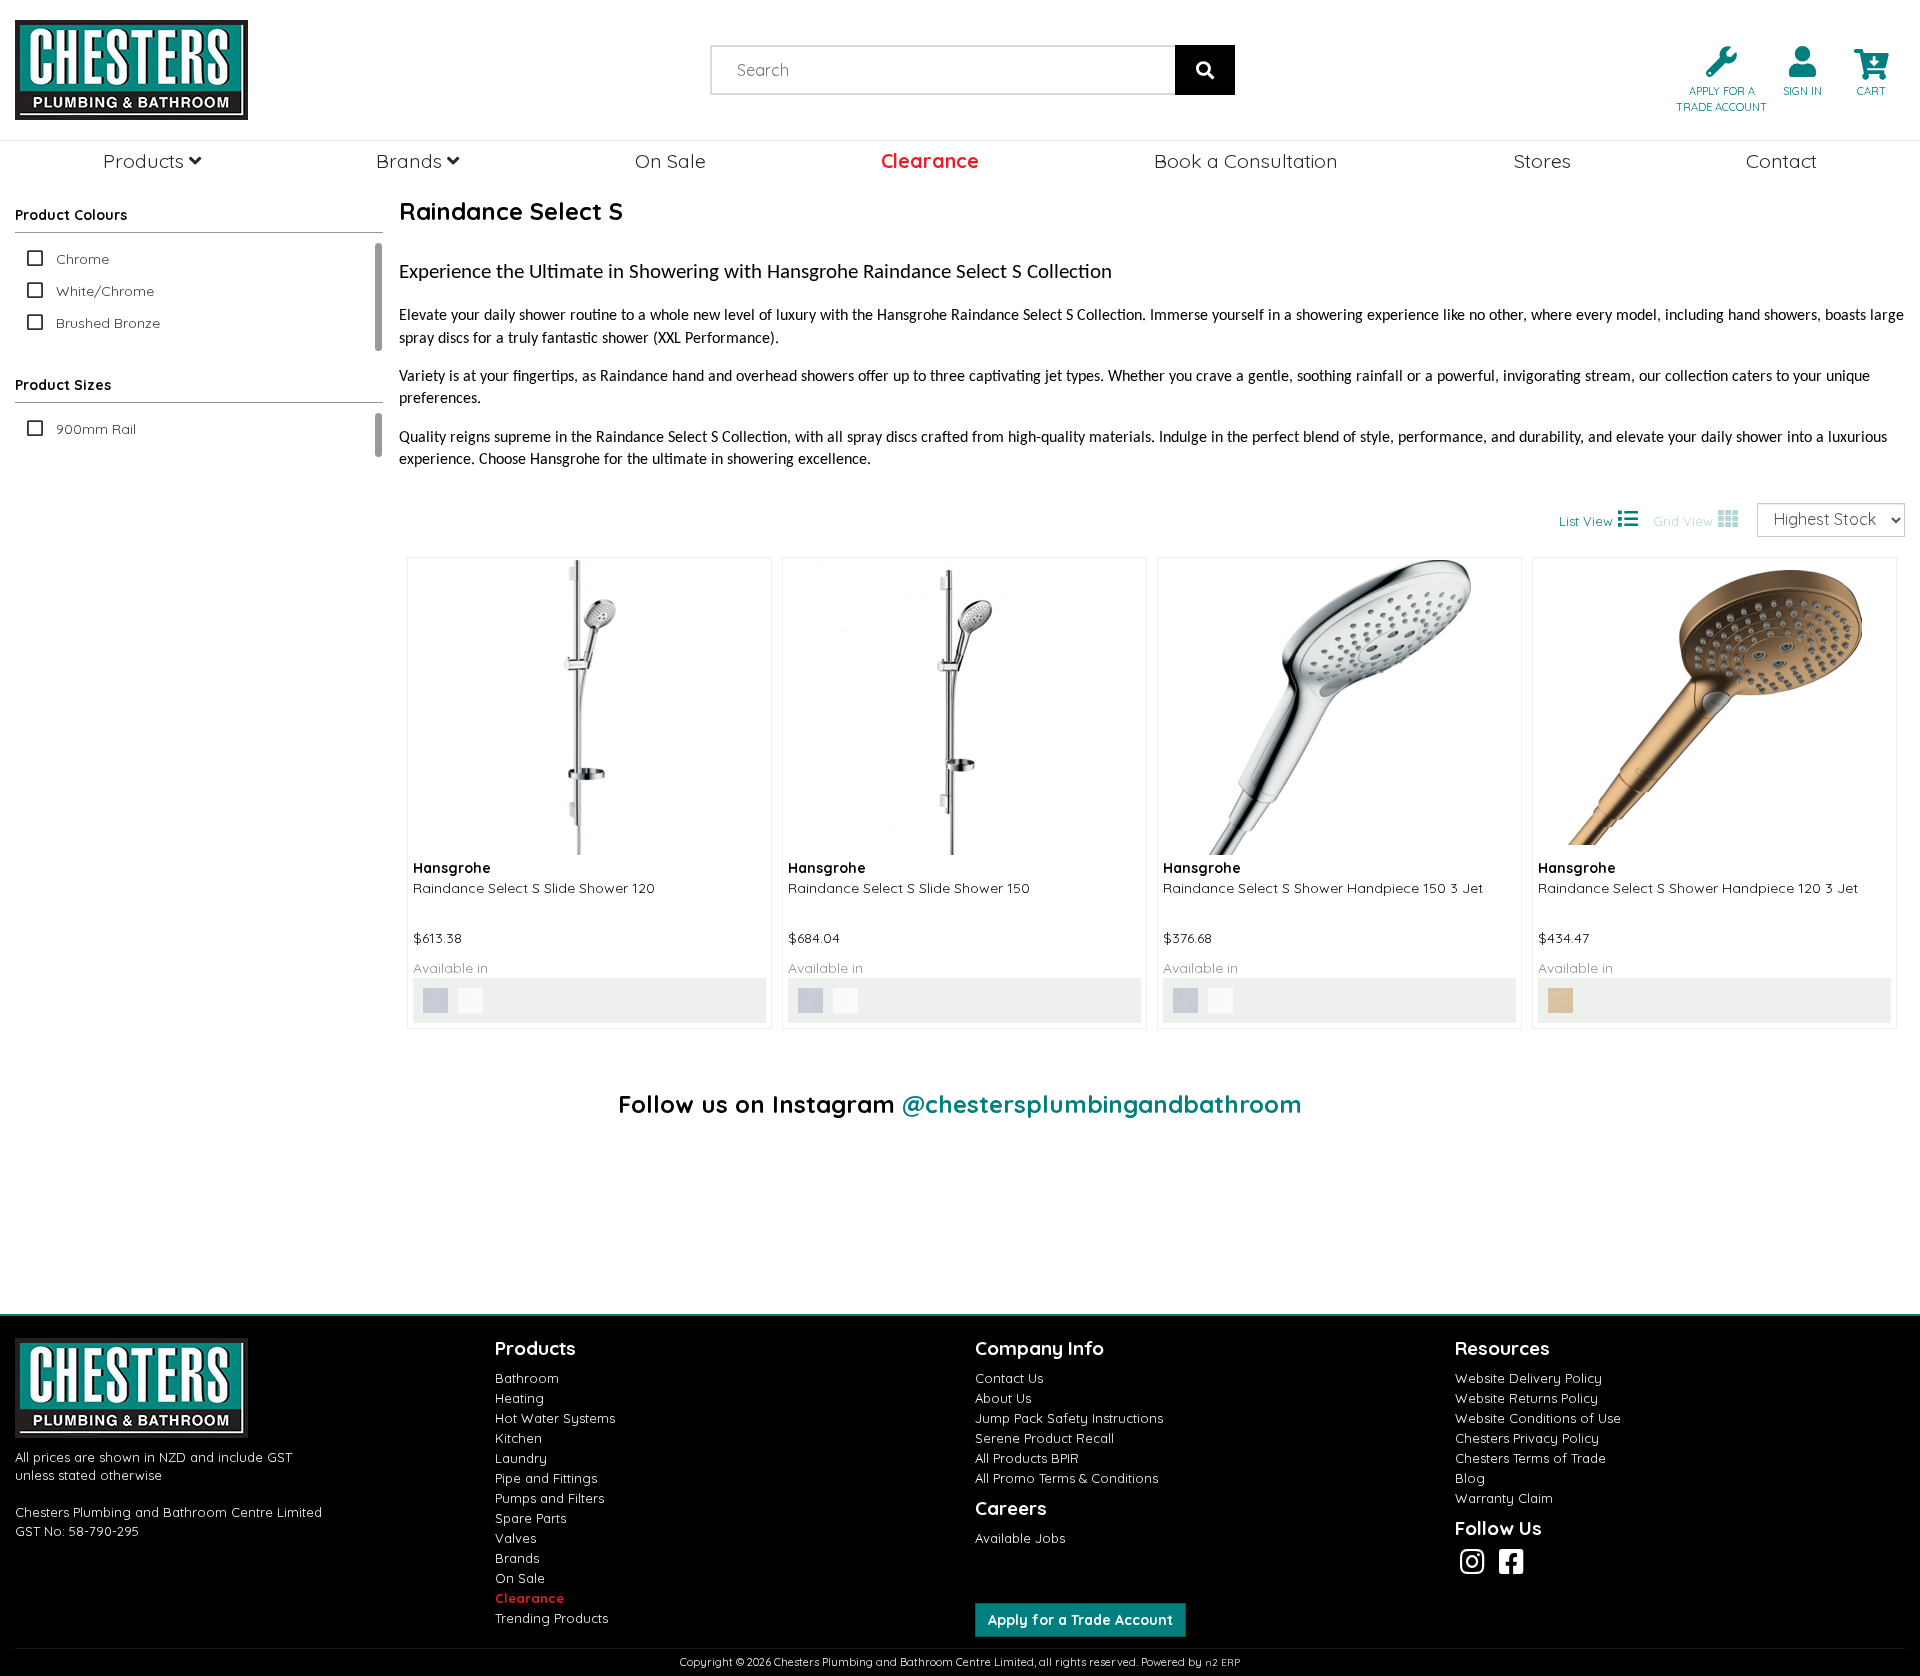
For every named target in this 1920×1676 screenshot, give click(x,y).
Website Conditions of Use (1538, 1418)
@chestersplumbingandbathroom (1102, 1104)
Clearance (930, 160)
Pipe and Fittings (546, 1478)
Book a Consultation (1246, 160)
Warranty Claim (1504, 1498)
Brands (411, 160)
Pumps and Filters (549, 1498)
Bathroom (527, 1378)
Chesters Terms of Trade (1530, 1458)
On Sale (670, 160)
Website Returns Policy (1526, 1398)
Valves (515, 1538)
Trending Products (551, 1618)
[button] (1713, 77)
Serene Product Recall (1044, 1438)
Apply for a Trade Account (1080, 1620)
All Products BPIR (1027, 1458)
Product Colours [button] (71, 215)
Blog (1470, 1478)
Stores (1542, 160)
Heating (519, 1398)
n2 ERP (1222, 1662)
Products (146, 160)
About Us (1003, 1398)
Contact (1781, 160)
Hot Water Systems (555, 1418)
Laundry (521, 1458)
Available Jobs (1020, 1538)
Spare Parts (530, 1518)
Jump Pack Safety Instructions (1069, 1418)
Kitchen (518, 1438)
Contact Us (1009, 1378)
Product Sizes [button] (63, 385)
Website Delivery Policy (1528, 1378)
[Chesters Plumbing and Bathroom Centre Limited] (240, 70)
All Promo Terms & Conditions (1066, 1478)
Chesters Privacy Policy (1527, 1438)
